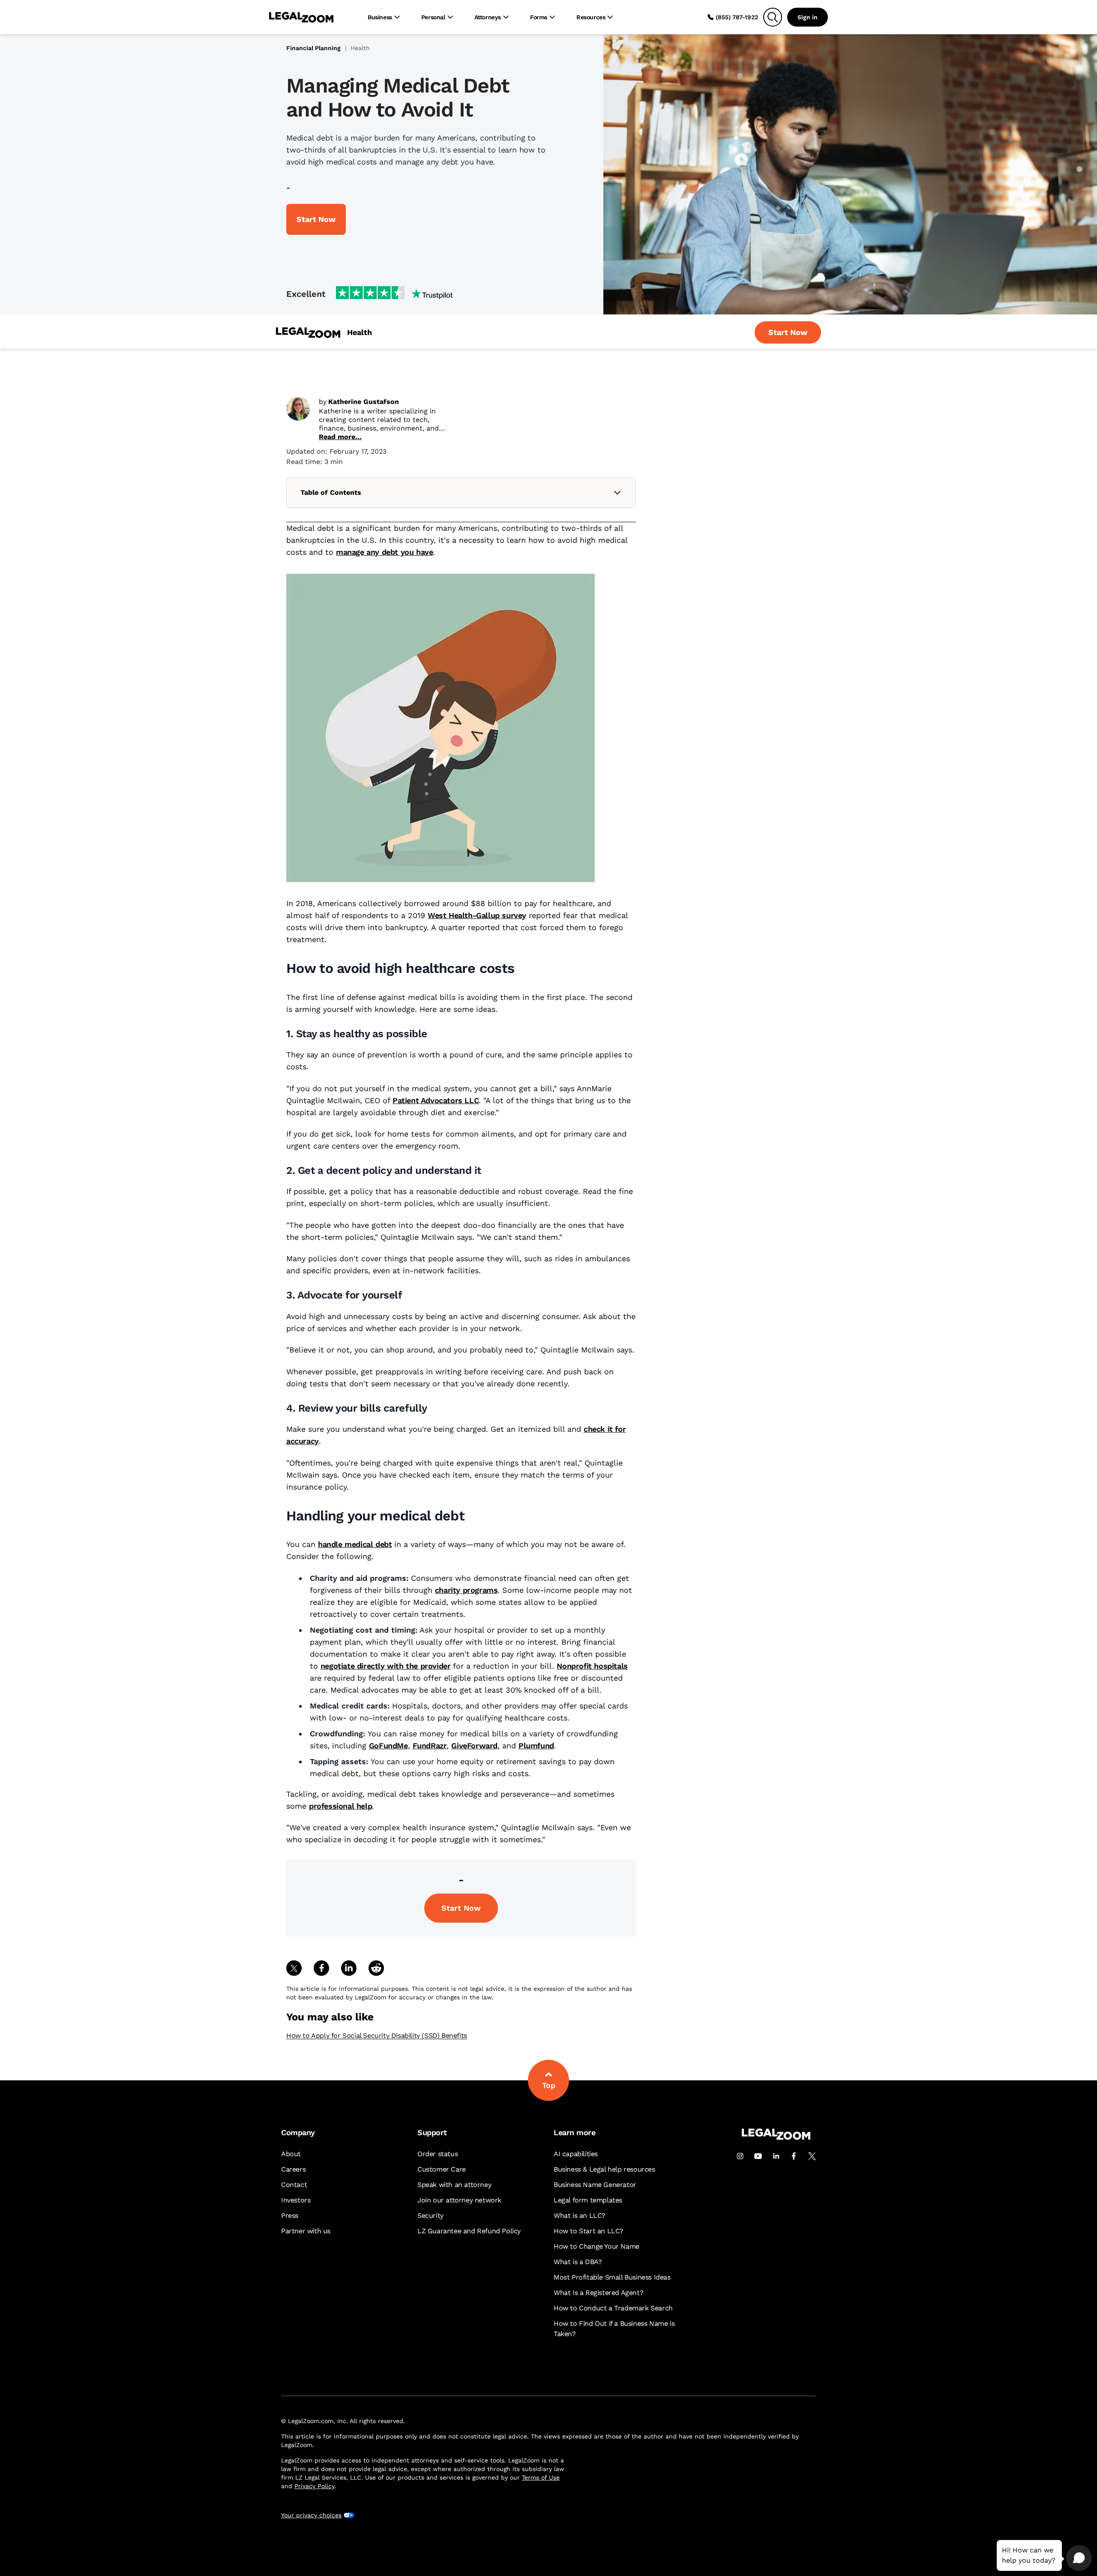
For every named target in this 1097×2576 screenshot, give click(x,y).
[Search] (773, 17)
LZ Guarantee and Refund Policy (469, 2231)
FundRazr (430, 1746)
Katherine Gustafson (364, 402)
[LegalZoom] (776, 2138)
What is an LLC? (580, 2215)
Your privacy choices (311, 2515)
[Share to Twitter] (294, 1968)
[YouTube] (758, 2156)
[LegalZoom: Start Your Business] (308, 333)
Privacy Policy (314, 2486)
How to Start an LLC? (589, 2231)
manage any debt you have (384, 552)
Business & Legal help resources (604, 2169)
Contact (294, 2185)
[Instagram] (740, 2156)
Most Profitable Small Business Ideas (612, 2277)
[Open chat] (1079, 2558)
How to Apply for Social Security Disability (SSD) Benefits (377, 2036)
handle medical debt (355, 1544)
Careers (293, 2169)
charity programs (466, 1590)
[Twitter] (812, 2156)
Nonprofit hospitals (592, 1666)
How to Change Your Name (596, 2246)
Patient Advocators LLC (436, 1100)
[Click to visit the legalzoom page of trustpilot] (394, 293)
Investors (296, 2200)
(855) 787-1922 (737, 17)
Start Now (461, 1908)
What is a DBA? (578, 2262)
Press (290, 2215)
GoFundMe (388, 1746)
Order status (438, 2154)
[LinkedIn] (776, 2156)
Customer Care (442, 2169)
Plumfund (536, 1746)
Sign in (808, 17)
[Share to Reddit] (376, 1968)
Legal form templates (588, 2200)
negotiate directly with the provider (386, 1666)
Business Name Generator (595, 2185)
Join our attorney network (459, 2200)
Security (430, 2215)
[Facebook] (794, 2156)
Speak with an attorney (454, 2185)
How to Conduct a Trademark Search (613, 2308)
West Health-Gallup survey (477, 915)
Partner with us (306, 2231)
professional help (340, 1806)
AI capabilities (576, 2154)
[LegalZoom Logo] (301, 17)
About (291, 2154)
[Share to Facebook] (321, 1968)
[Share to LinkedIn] (349, 1968)
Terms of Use (541, 2477)
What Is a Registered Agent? (598, 2293)
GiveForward (474, 1746)
